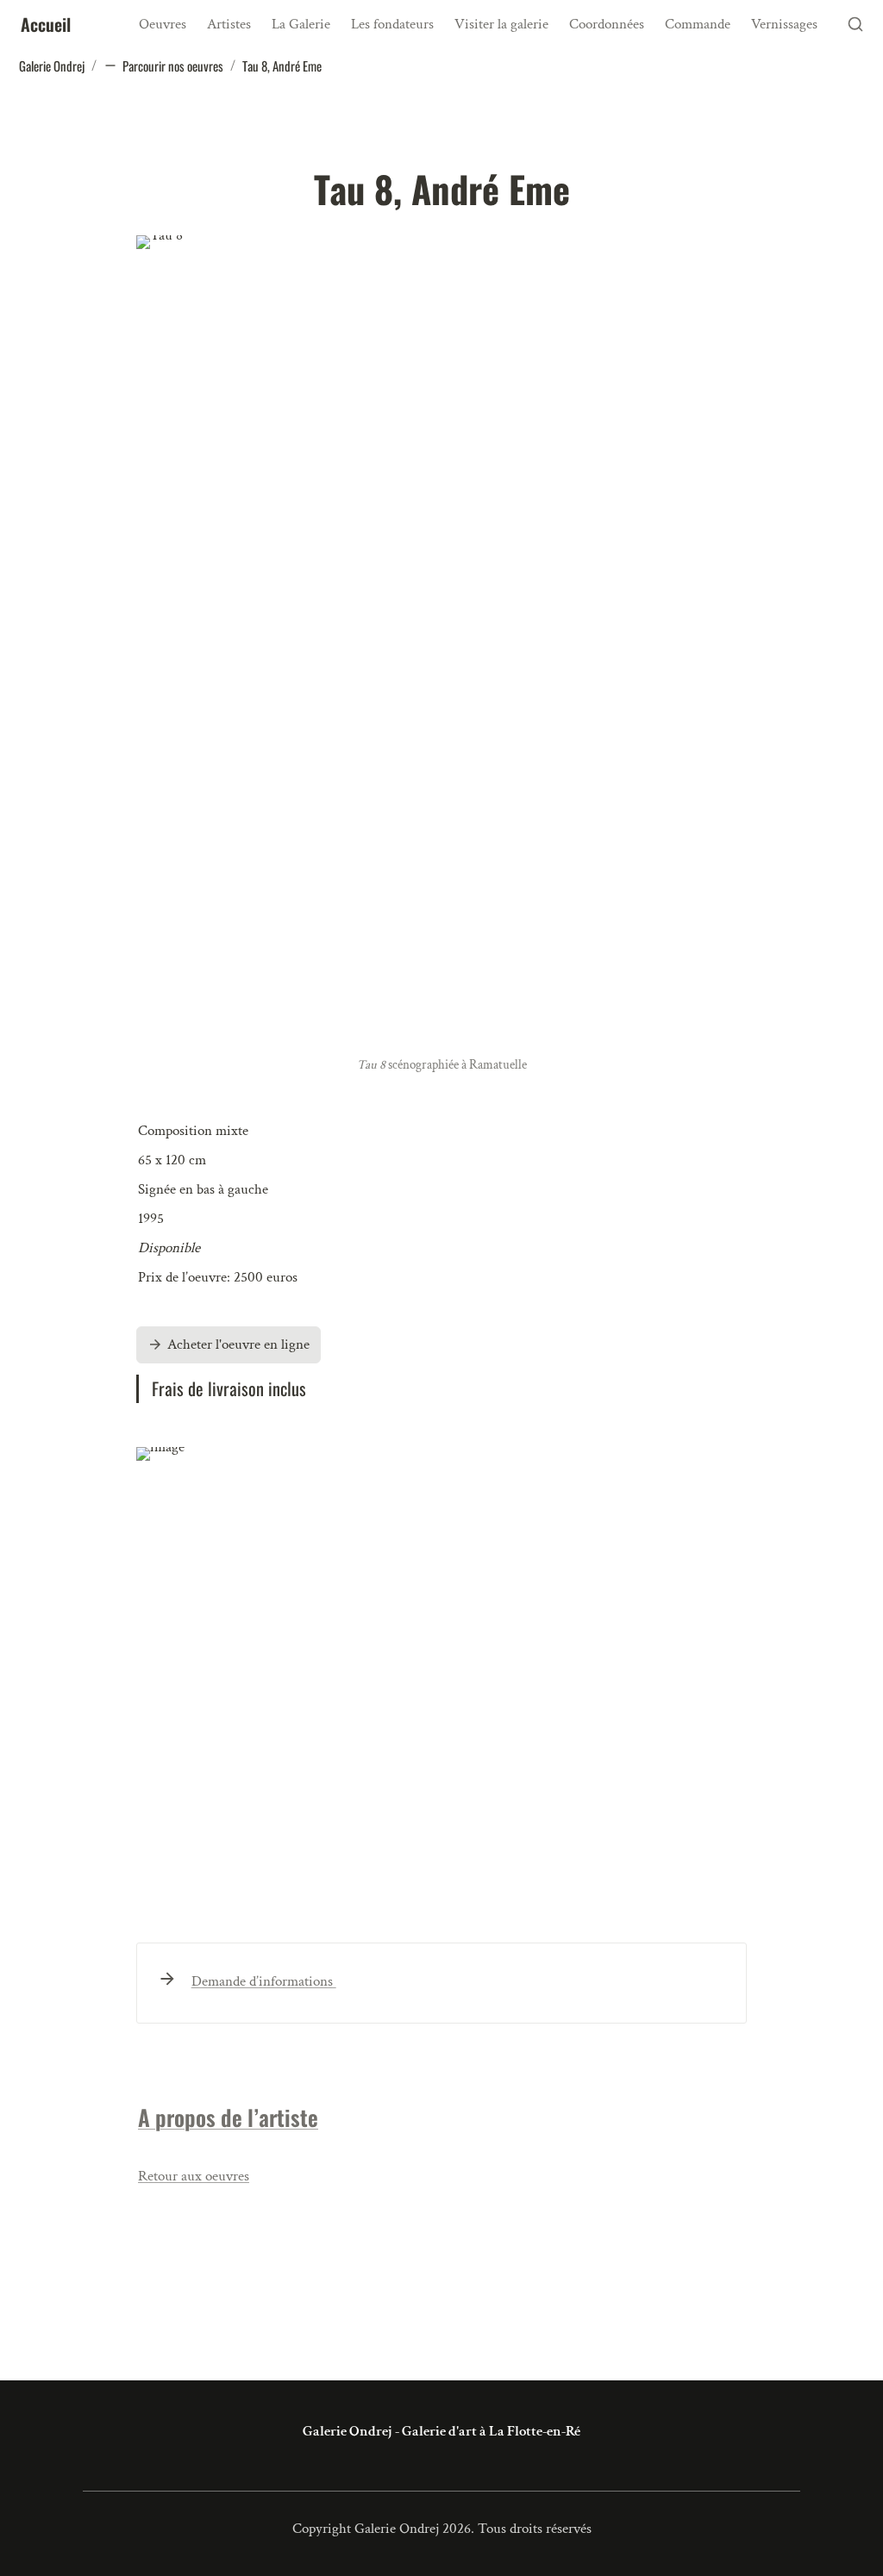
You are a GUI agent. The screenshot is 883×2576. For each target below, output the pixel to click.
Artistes (229, 24)
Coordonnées (607, 24)
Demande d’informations (264, 1981)
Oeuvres (163, 24)
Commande (698, 24)
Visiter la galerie (501, 24)
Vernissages (784, 24)
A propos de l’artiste (228, 2117)
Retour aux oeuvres (194, 2176)
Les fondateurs (392, 24)
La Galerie (301, 24)
